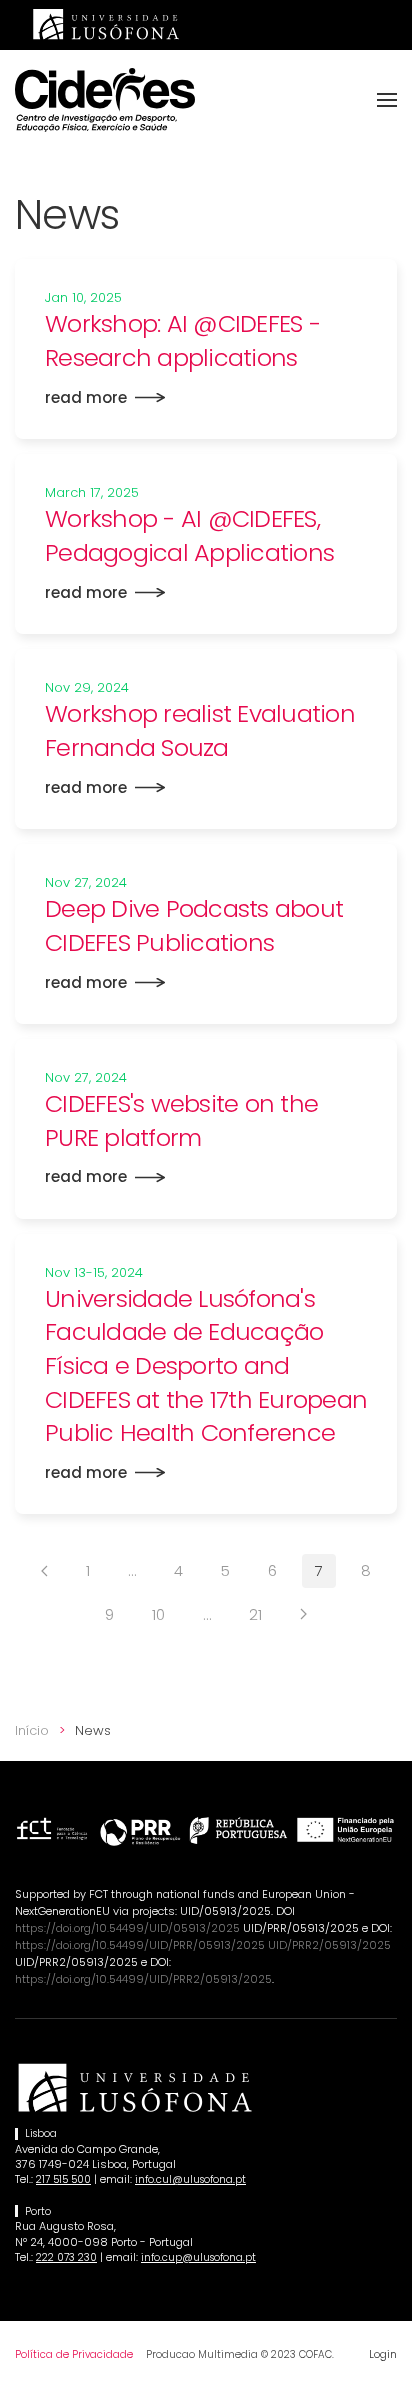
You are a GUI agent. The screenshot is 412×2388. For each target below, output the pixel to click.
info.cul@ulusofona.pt (190, 2179)
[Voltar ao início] (105, 100)
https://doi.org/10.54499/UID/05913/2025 (127, 1928)
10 (158, 1614)
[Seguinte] (303, 1614)
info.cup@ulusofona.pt (198, 2257)
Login (383, 2354)
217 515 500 (63, 2179)
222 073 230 (66, 2257)
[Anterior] (44, 1571)
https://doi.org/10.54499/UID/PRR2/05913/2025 (143, 1979)
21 (255, 1614)
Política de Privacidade (74, 2354)
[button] (387, 100)
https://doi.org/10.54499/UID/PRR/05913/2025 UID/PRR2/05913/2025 (203, 1945)
